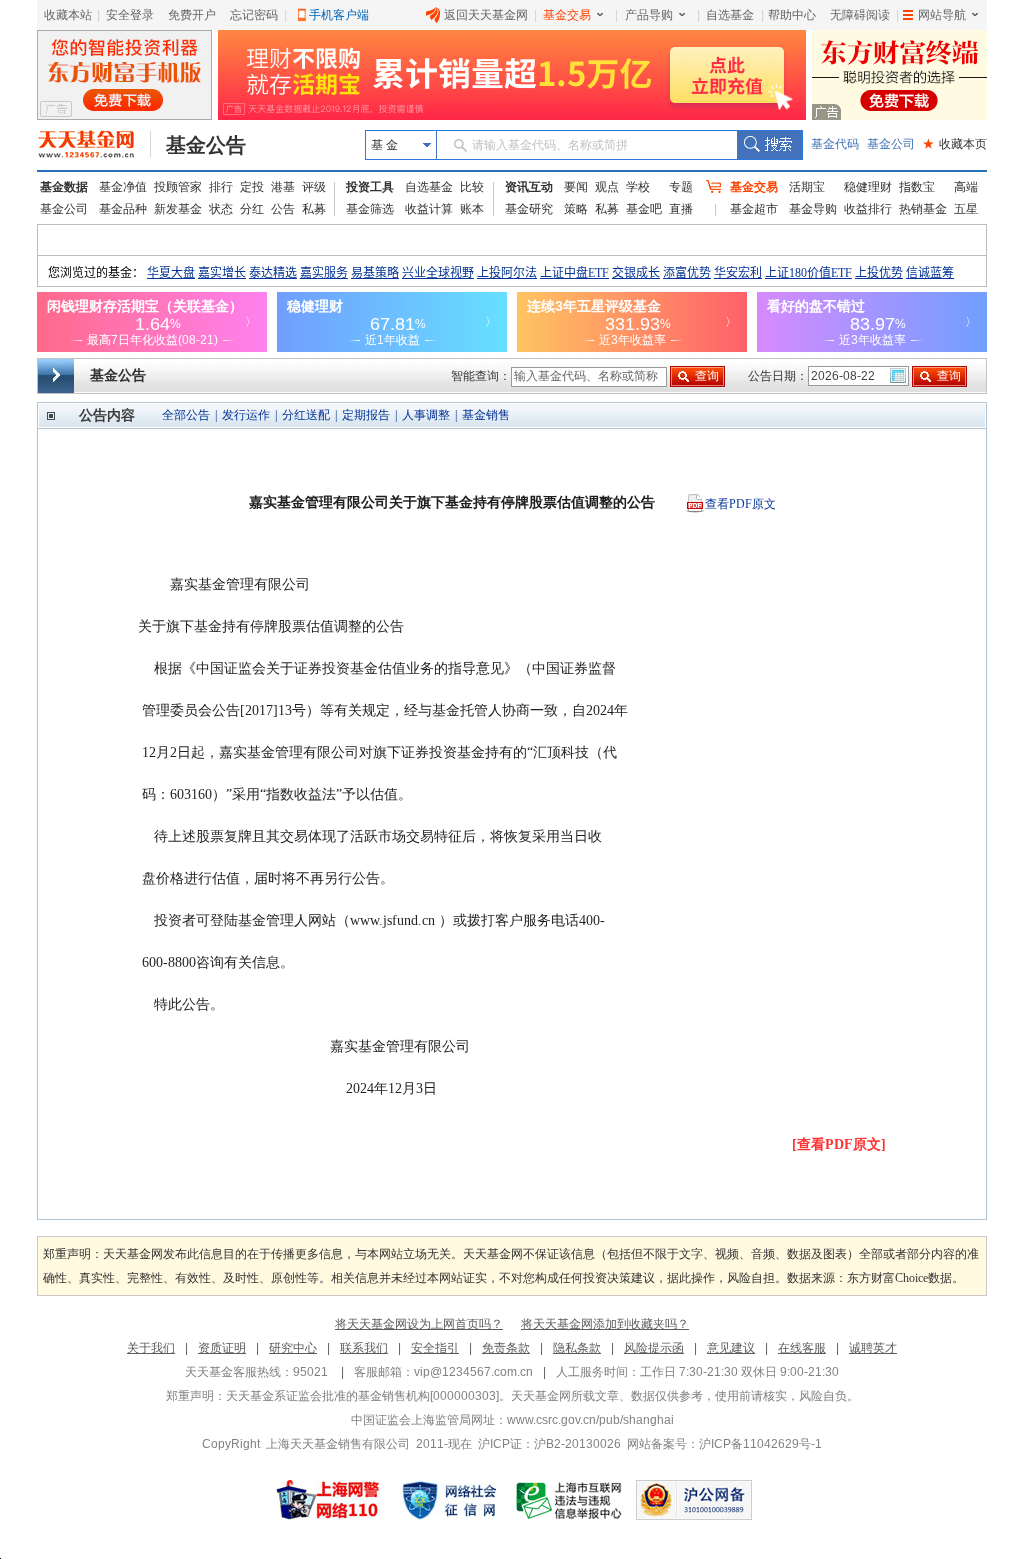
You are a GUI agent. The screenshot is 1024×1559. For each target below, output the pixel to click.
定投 (252, 187)
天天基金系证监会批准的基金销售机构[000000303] (362, 1396)
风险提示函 (654, 1348)
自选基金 (730, 15)
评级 (314, 187)
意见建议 (731, 1348)
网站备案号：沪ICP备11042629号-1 (724, 1444)
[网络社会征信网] (449, 1500)
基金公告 (206, 145)
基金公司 (891, 144)
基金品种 (123, 209)
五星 (966, 209)
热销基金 (923, 209)
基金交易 (567, 15)
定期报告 (366, 415)
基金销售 (486, 415)
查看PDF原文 (740, 504)
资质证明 (222, 1348)
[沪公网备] (694, 1500)
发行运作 (246, 415)
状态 (221, 209)
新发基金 (178, 209)
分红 (252, 209)
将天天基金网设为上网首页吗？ (419, 1324)
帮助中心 (792, 15)
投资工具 (370, 187)
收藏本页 (955, 144)
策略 (576, 209)
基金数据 (64, 187)
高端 (966, 187)
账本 (472, 209)
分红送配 (306, 415)
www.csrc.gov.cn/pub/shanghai (590, 1420)
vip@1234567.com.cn (473, 1372)
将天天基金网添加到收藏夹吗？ (605, 1324)
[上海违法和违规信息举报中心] (570, 1500)
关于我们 (151, 1348)
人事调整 (426, 415)
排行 (221, 187)
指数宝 (917, 187)
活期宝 (807, 187)
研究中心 (293, 1348)
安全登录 (130, 15)
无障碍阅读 (860, 15)
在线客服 (802, 1348)
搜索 (769, 145)
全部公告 (186, 415)
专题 (681, 187)
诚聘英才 (873, 1348)
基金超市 (754, 209)
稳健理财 (868, 187)
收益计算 (429, 209)
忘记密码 (254, 15)
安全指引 (435, 1348)
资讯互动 (529, 187)
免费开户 (192, 15)
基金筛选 (370, 209)
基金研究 (529, 209)
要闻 (576, 187)
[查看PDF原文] (839, 1144)
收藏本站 (68, 15)
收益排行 (868, 209)
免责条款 (506, 1348)
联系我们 (364, 1348)
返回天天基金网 (486, 15)
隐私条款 (577, 1348)
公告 (283, 209)
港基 (283, 187)
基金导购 (813, 209)
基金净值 (123, 187)
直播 (681, 209)
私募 (314, 209)
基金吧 (644, 209)
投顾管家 (178, 187)
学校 (638, 187)
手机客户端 (339, 15)
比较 (472, 187)
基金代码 (835, 144)
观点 (607, 187)
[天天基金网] (94, 145)
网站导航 (942, 15)
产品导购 (649, 15)
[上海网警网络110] (328, 1500)
